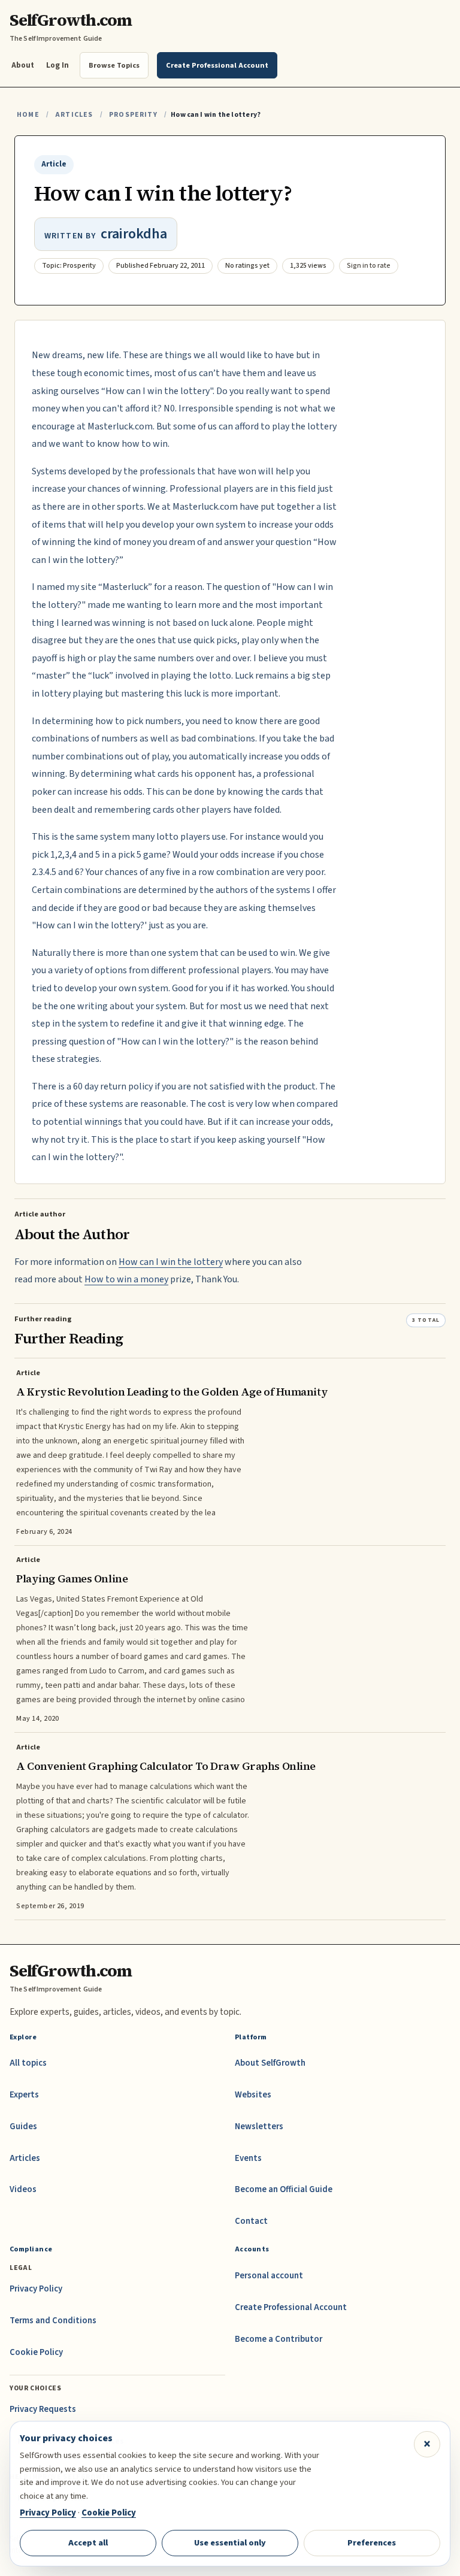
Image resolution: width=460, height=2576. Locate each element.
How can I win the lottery (171, 1262)
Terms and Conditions (53, 2321)
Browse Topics (114, 65)
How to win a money (126, 1279)
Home (28, 115)
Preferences (372, 2543)
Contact (251, 2221)
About (23, 65)
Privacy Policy (36, 2289)
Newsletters (259, 2127)
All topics (28, 2063)
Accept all (88, 2543)
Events (248, 2158)
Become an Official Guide (284, 2189)
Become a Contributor (279, 2339)
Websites (253, 2095)
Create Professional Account (291, 2307)
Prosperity (133, 115)
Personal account (269, 2276)
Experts (24, 2095)
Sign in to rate (369, 266)
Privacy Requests (43, 2409)
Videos (23, 2189)
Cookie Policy (36, 2352)
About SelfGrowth (270, 2063)
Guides (23, 2127)
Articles (74, 115)
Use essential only (230, 2543)
